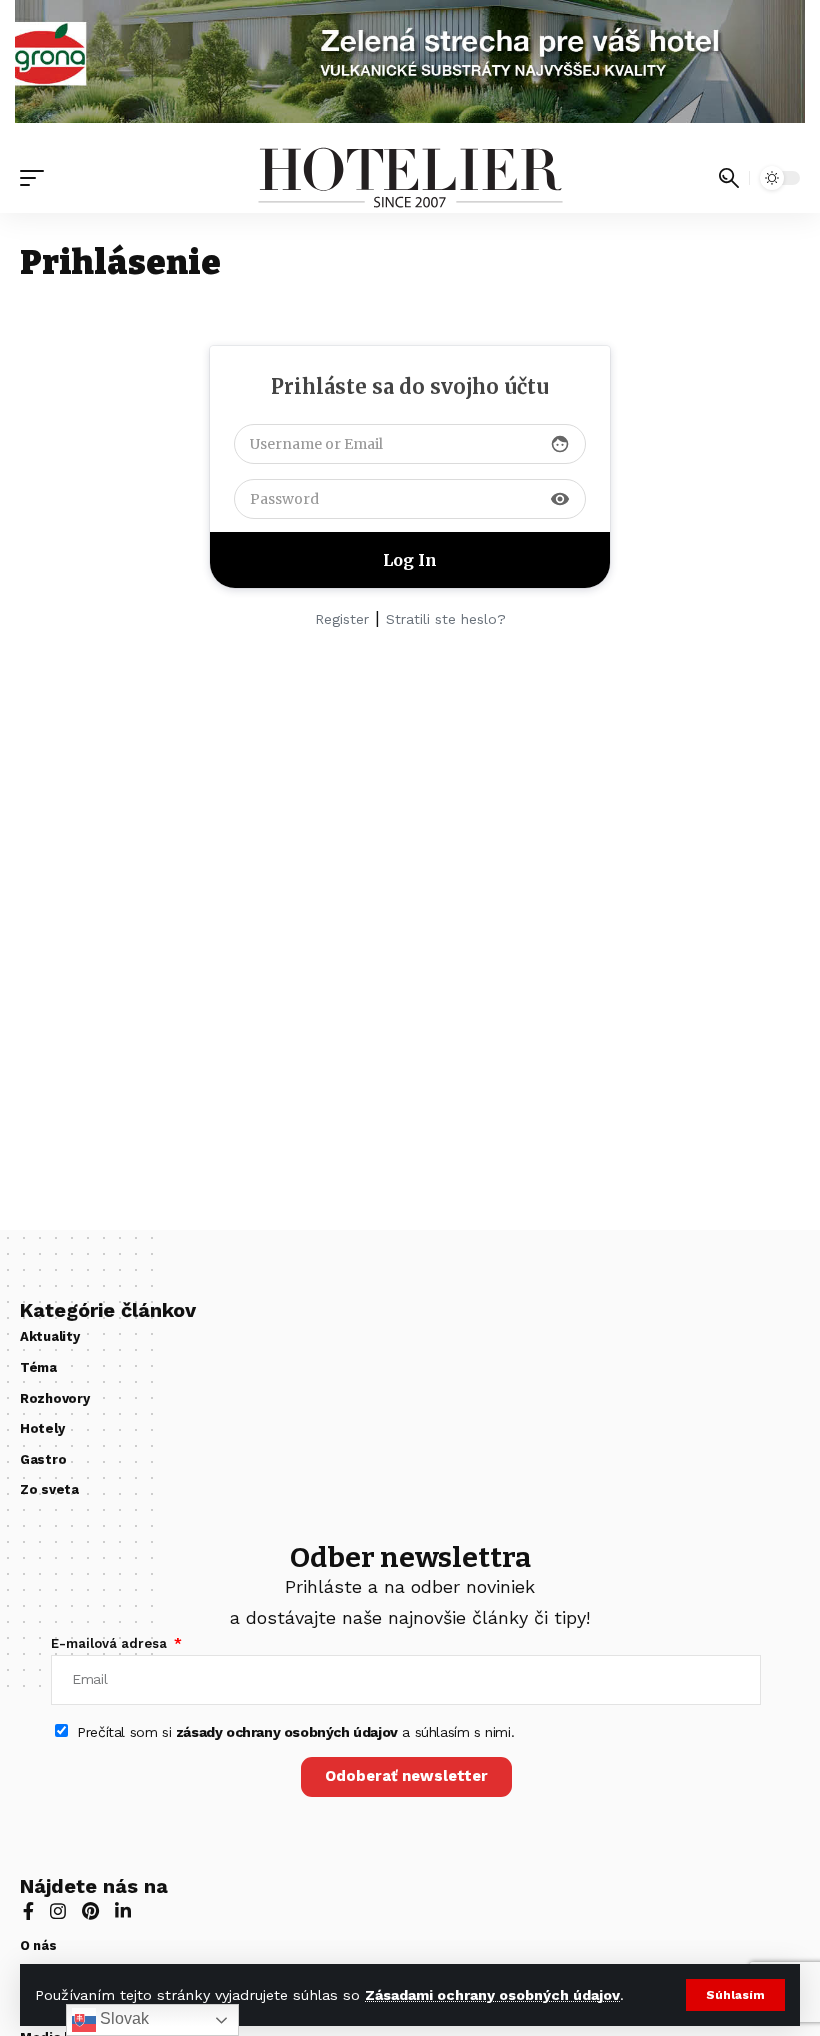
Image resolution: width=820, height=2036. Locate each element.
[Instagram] (58, 1913)
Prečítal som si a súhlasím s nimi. (295, 1732)
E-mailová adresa (111, 1643)
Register (342, 619)
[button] (735, 1995)
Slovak (122, 2018)
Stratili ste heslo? (446, 619)
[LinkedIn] (123, 1913)
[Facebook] (28, 1913)
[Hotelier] (410, 178)
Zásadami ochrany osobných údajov (492, 1995)
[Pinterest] (90, 1913)
